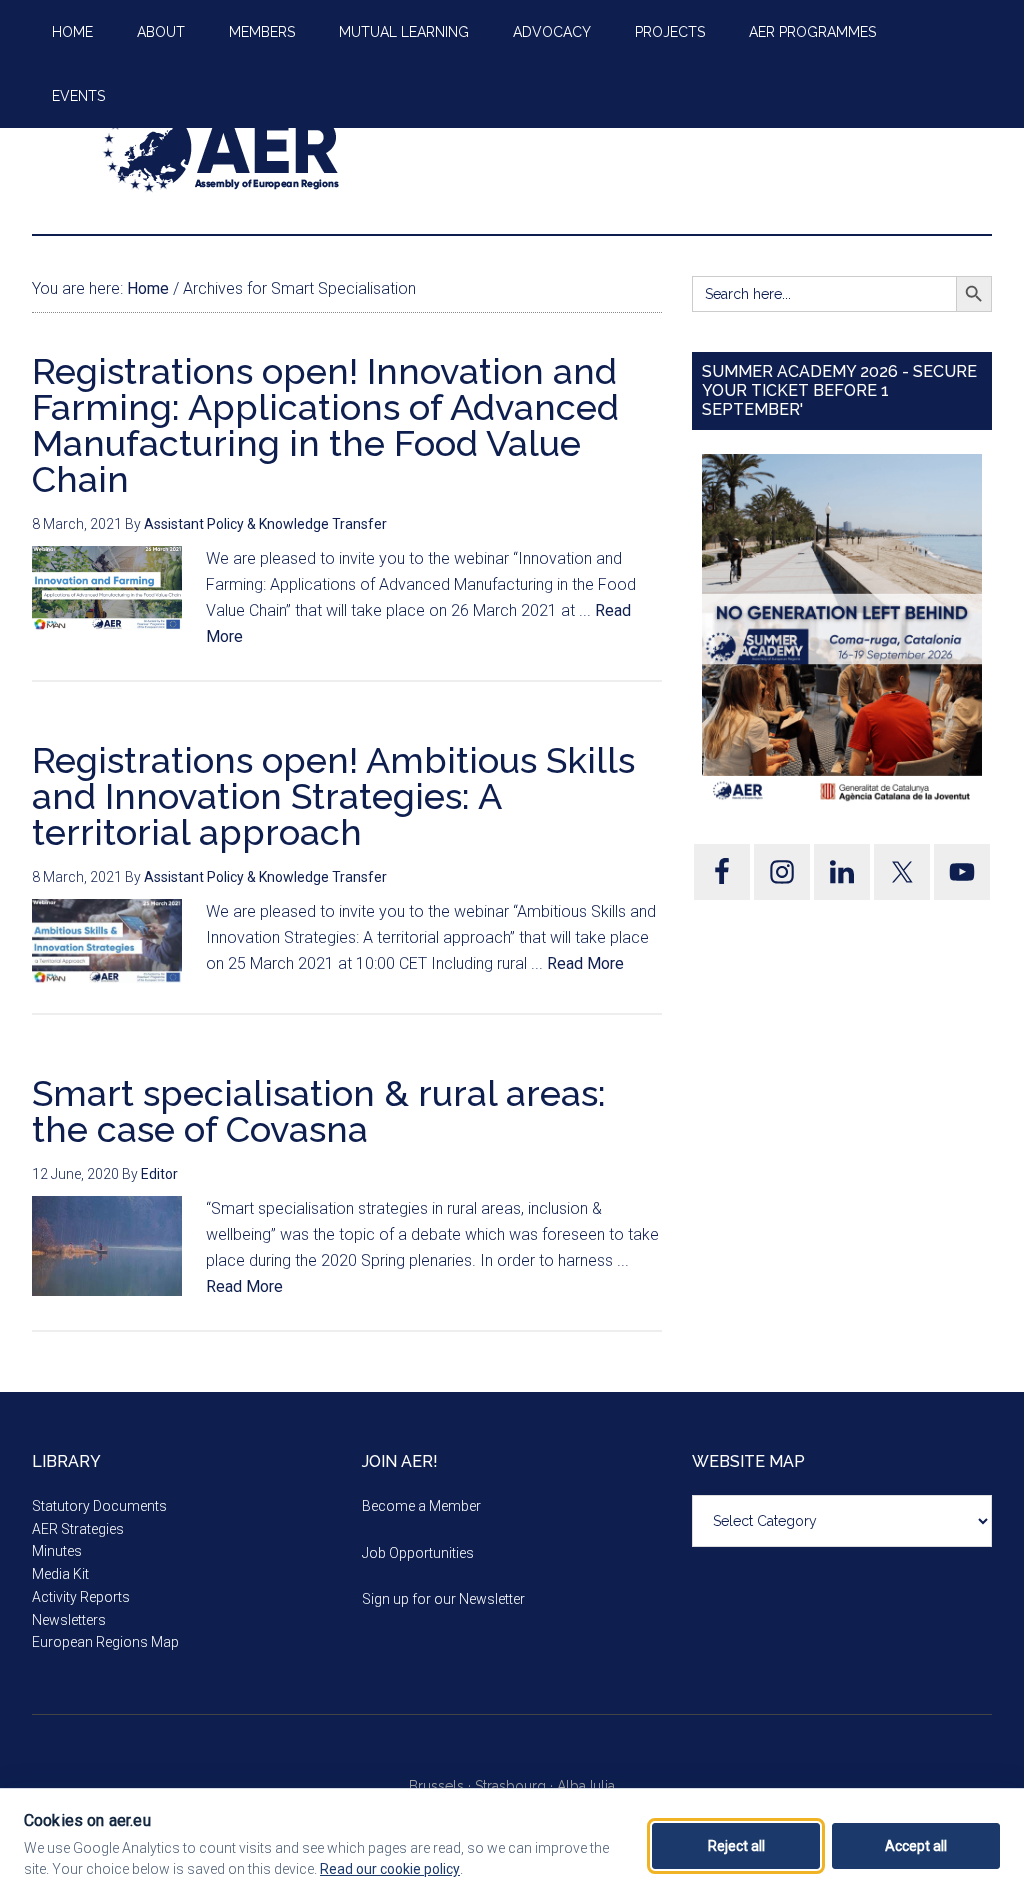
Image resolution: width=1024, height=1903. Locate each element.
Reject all (736, 1846)
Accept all (916, 1846)
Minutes (57, 1551)
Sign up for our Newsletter (443, 1599)
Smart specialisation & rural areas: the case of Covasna (319, 1111)
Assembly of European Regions (222, 149)
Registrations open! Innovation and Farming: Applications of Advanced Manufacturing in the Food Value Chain (325, 425)
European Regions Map (105, 1642)
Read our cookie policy (390, 1869)
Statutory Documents (99, 1506)
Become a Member (421, 1506)
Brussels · (442, 1786)
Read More (585, 963)
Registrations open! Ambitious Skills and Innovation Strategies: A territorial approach (333, 796)
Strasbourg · (516, 1786)
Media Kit (60, 1574)
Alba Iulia (586, 1786)
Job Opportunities (418, 1553)
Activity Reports (81, 1597)
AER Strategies (78, 1529)
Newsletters (69, 1620)
